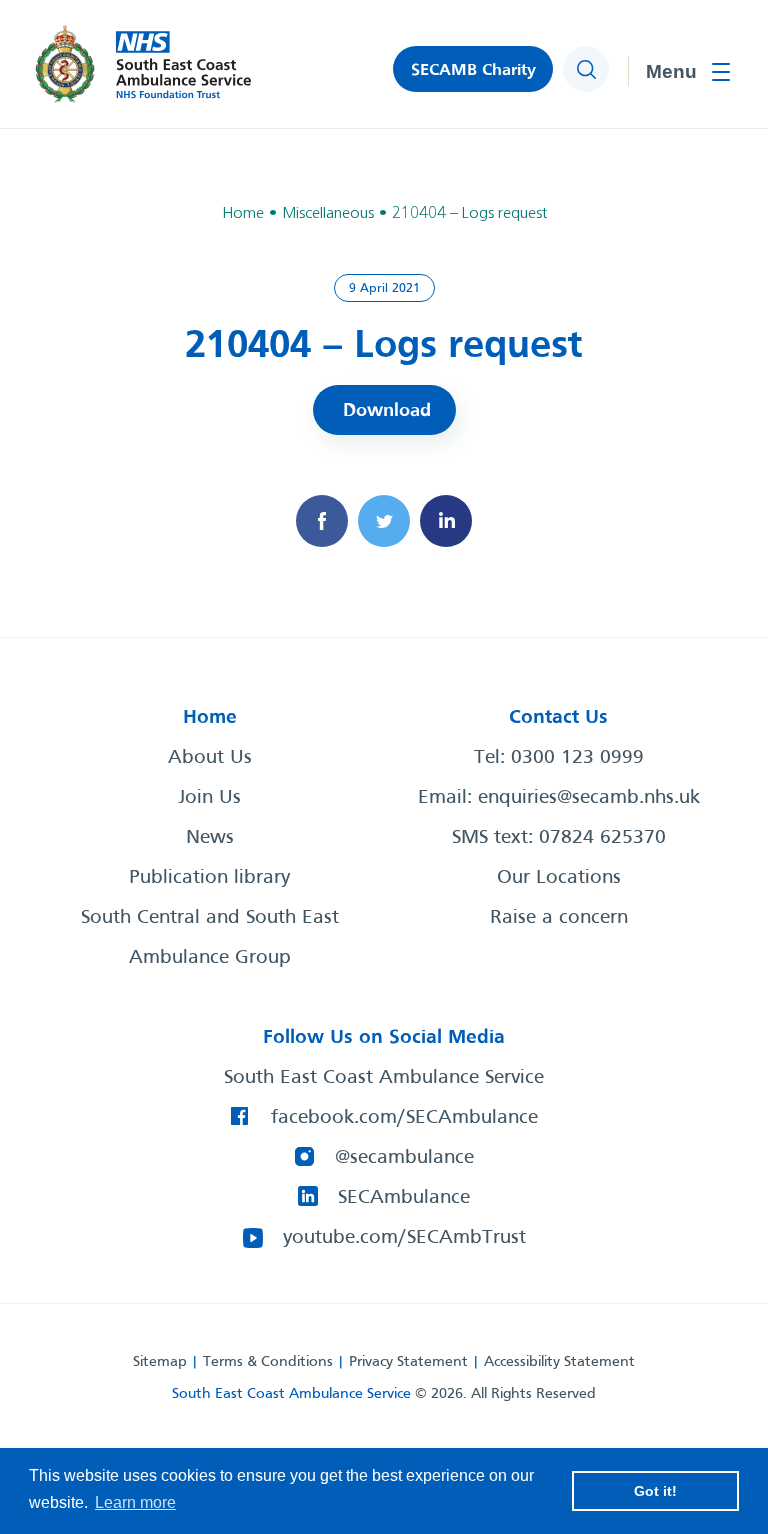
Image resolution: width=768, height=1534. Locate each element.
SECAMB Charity (473, 70)
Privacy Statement (408, 1362)
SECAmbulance (404, 1198)
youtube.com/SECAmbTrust (404, 1238)
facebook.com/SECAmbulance (404, 1118)
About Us (210, 758)
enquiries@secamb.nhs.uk (589, 798)
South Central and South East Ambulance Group (210, 938)
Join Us (209, 798)
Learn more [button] (135, 1502)
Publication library (209, 878)
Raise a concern (559, 918)
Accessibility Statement (559, 1362)
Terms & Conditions (268, 1362)
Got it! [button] (655, 1491)
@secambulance (404, 1158)
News (210, 838)
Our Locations (559, 878)
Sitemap (160, 1362)
